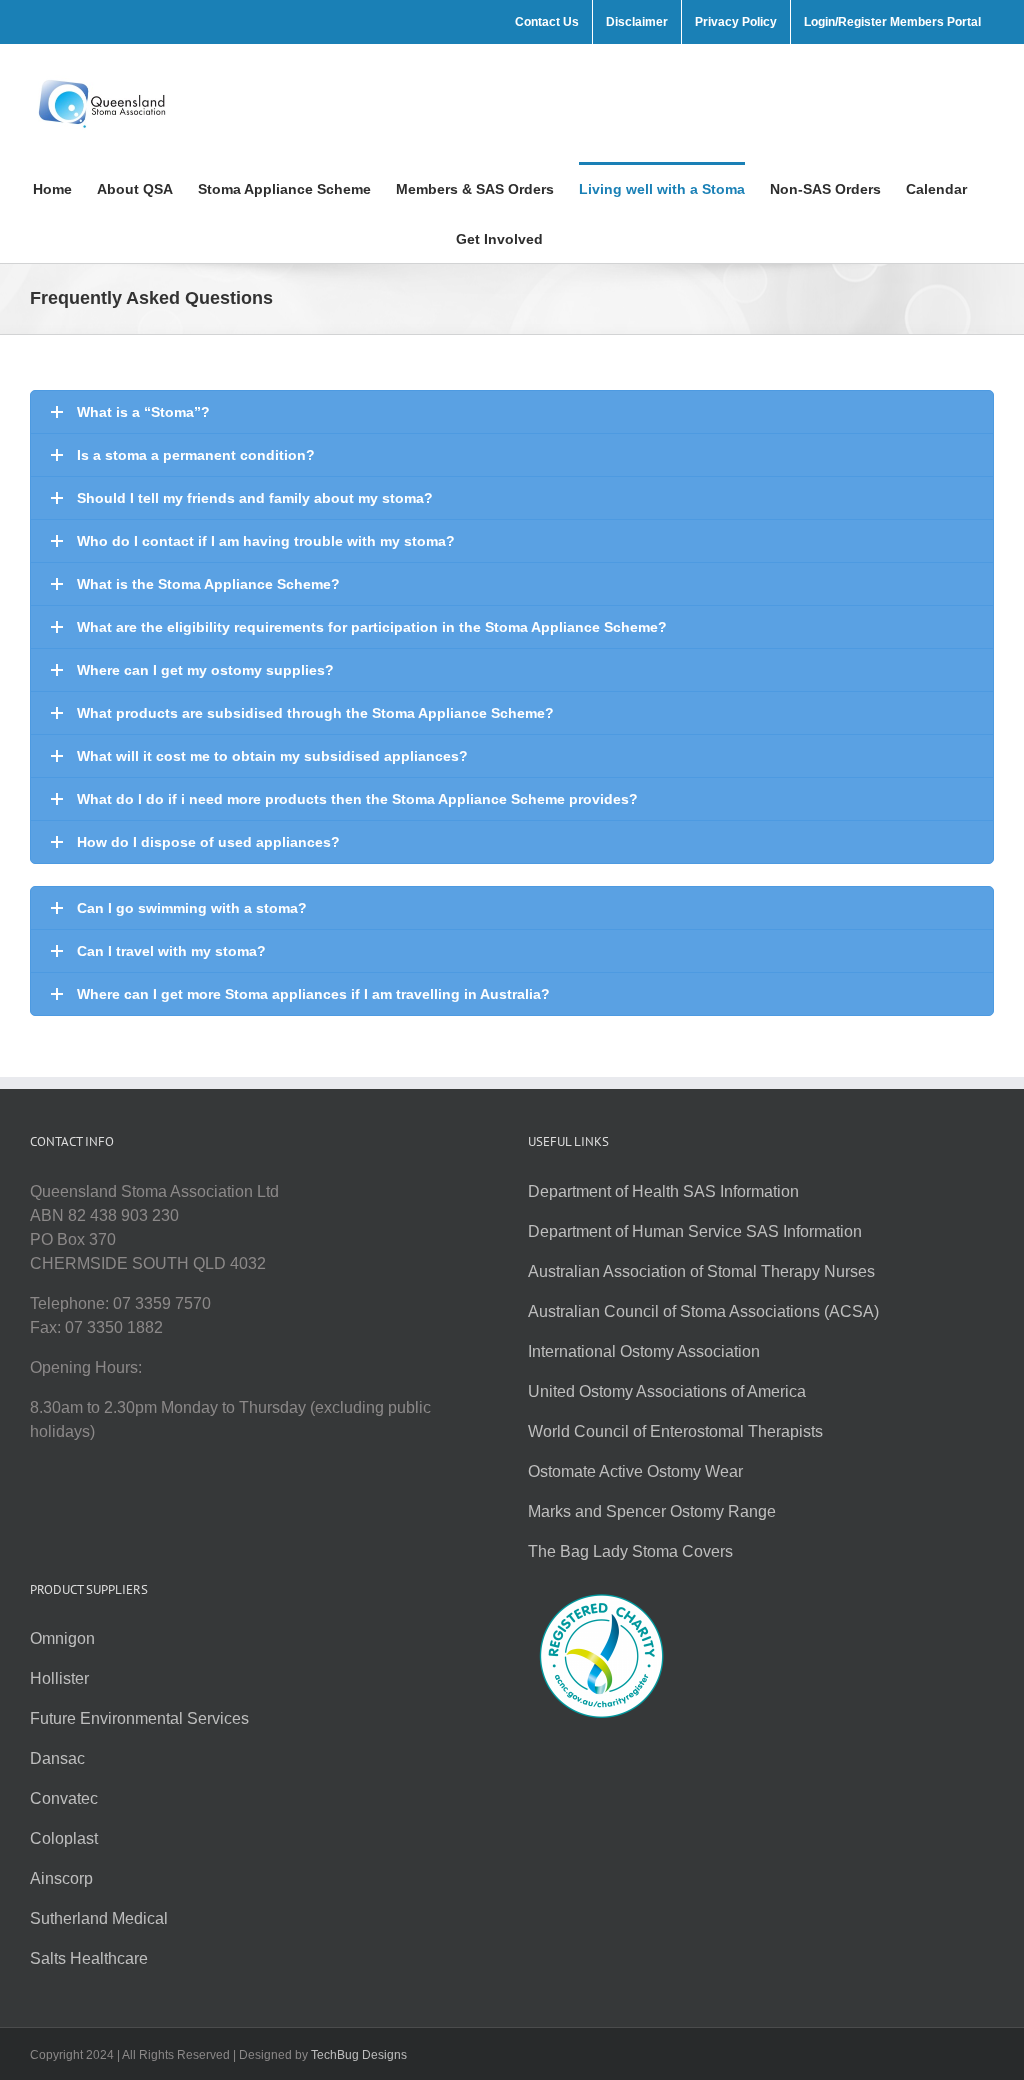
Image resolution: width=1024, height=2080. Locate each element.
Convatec (64, 1798)
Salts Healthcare (89, 1958)
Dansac (57, 1758)
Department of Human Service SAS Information (695, 1231)
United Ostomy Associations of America (667, 1391)
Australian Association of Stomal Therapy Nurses (701, 1271)
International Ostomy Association (644, 1351)
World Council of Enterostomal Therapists (675, 1431)
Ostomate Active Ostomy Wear (635, 1471)
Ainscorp (61, 1878)
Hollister (59, 1678)
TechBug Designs (359, 2055)
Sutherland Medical (99, 1918)
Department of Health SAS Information (663, 1191)
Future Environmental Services (139, 1718)
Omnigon (62, 1638)
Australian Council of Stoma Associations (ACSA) (703, 1311)
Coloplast (64, 1838)
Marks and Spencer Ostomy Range (652, 1511)
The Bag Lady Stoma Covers (630, 1551)
